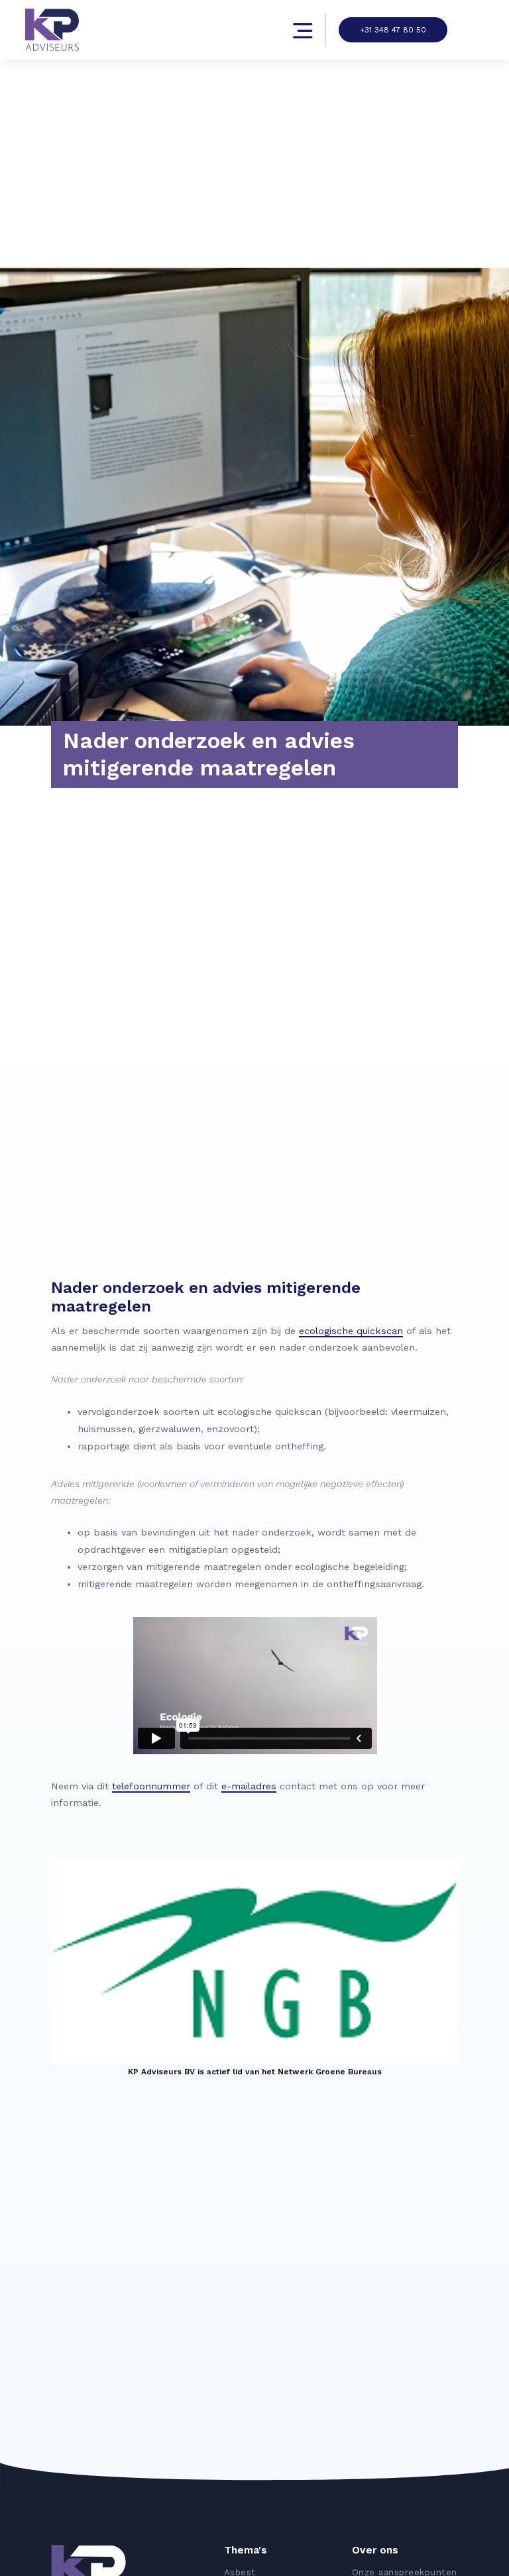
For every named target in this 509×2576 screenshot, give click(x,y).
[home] (55, 30)
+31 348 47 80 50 (393, 30)
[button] (205, 30)
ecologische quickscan (351, 1331)
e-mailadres (249, 1786)
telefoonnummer (151, 1786)
